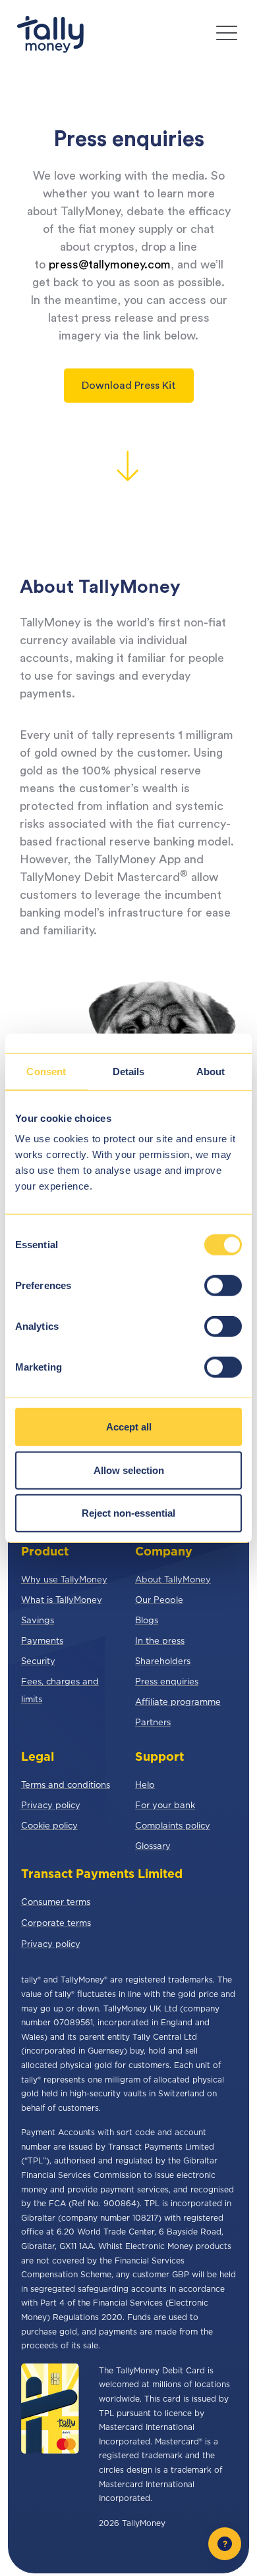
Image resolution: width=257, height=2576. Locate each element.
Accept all (129, 1427)
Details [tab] (129, 1071)
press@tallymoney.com (110, 265)
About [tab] (211, 1071)
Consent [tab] (46, 1071)
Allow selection (129, 1470)
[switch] (223, 1286)
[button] (227, 35)
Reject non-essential (128, 1513)
